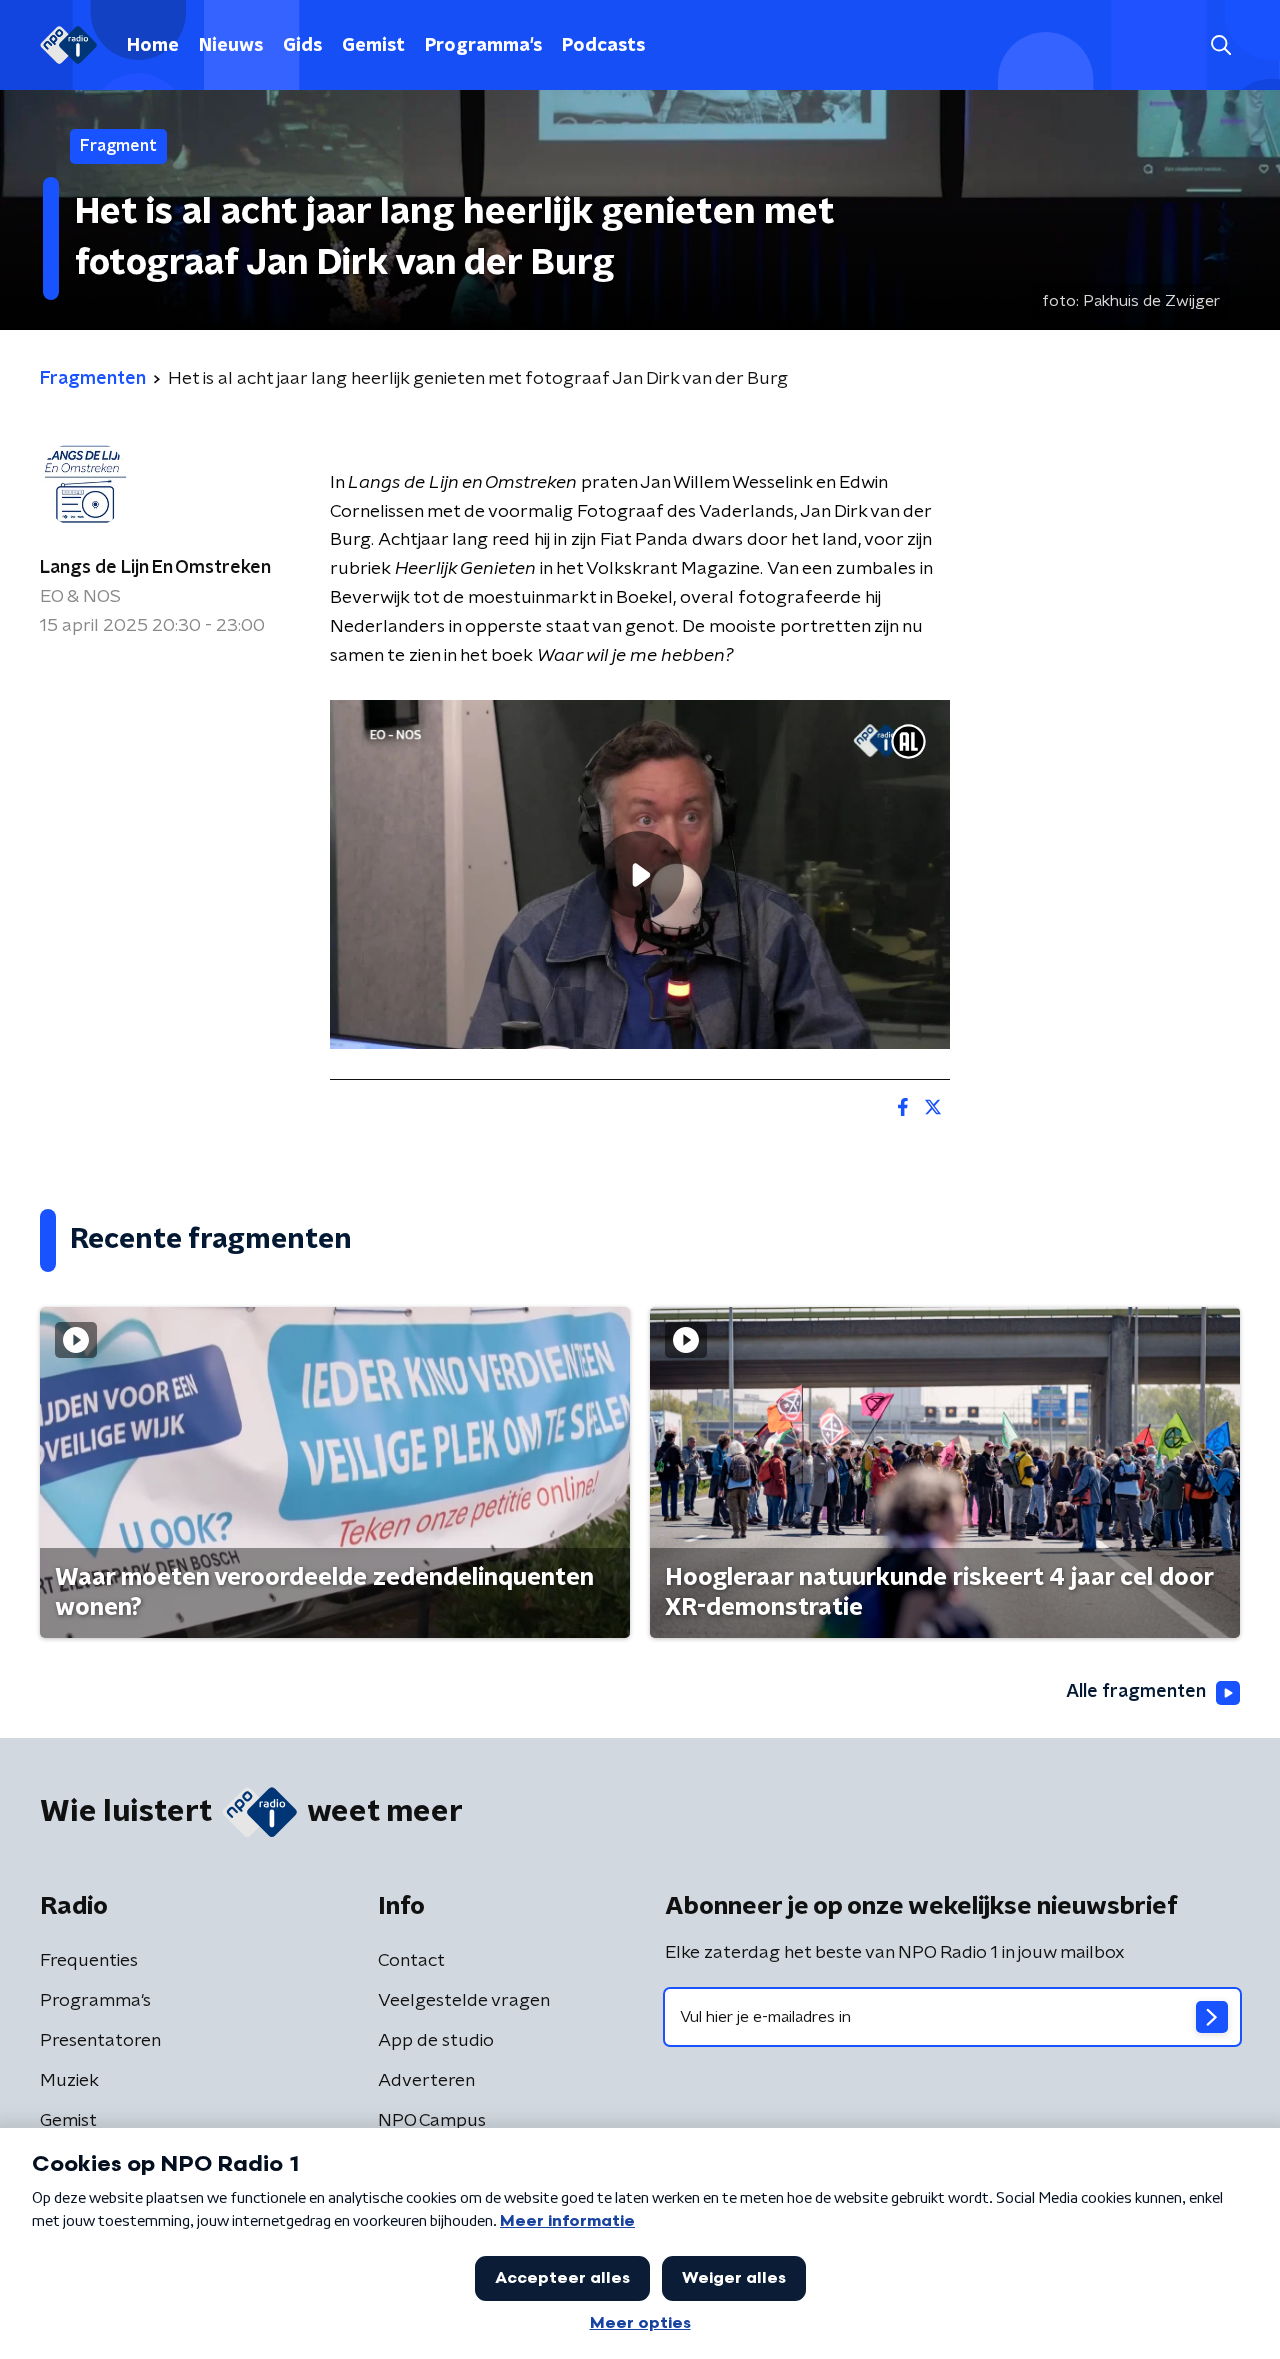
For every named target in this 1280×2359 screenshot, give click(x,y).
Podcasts (603, 46)
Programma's (483, 46)
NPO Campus (432, 2121)
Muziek (69, 2081)
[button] (1220, 45)
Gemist (373, 46)
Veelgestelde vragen (464, 2001)
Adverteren (426, 2081)
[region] (640, 874)
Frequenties (89, 1961)
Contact (411, 1961)
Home (153, 46)
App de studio (436, 2041)
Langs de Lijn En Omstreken (155, 568)
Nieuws (231, 46)
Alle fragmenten (1136, 1692)
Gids (302, 46)
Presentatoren (100, 2041)
